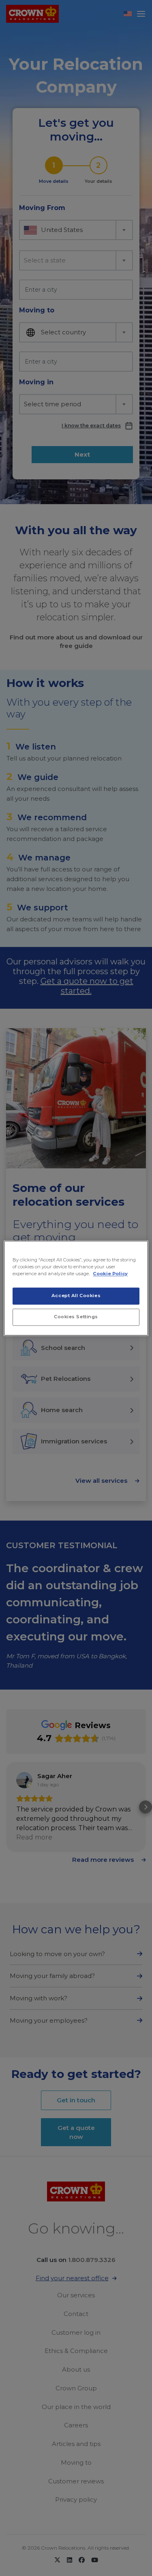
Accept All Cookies (76, 1296)
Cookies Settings (76, 1317)
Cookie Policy (110, 1274)
